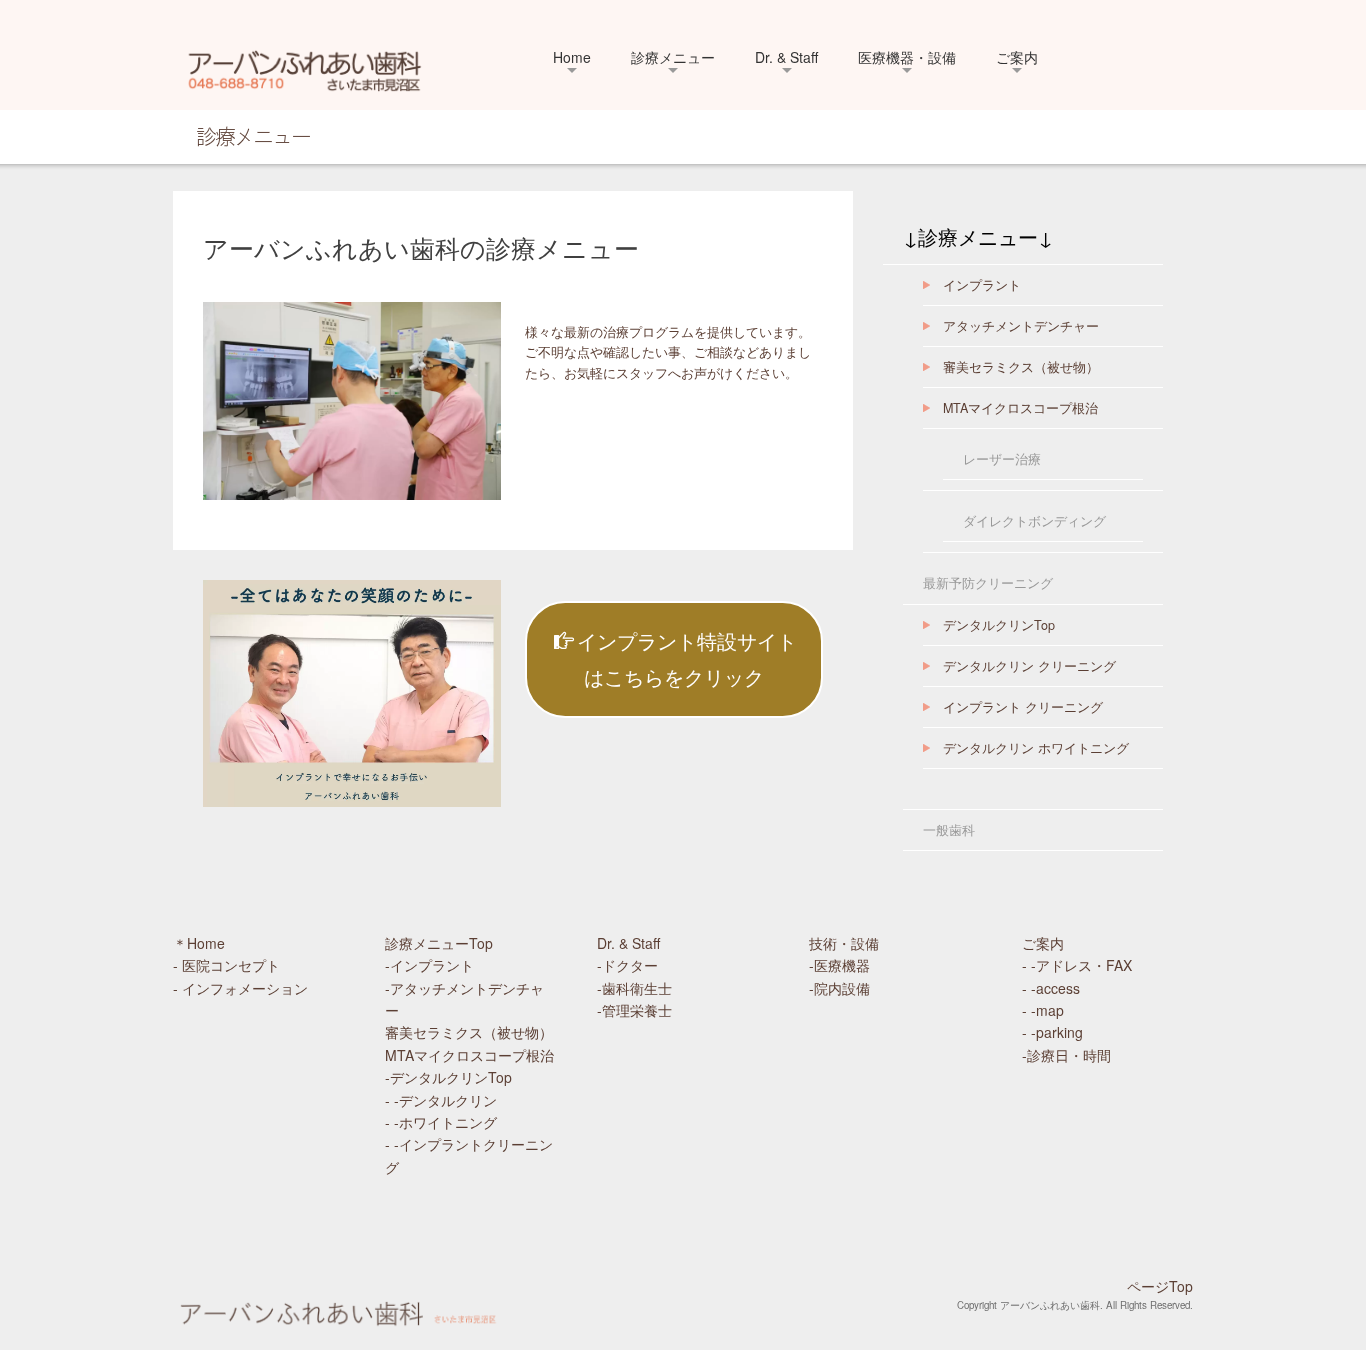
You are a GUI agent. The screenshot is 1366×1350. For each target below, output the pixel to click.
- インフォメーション (240, 988)
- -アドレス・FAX (1077, 965)
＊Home (199, 943)
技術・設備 (844, 943)
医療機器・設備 (907, 57)
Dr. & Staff (786, 57)
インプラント (982, 285)
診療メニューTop (439, 943)
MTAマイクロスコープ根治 (1020, 408)
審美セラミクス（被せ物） (1021, 367)
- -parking (1052, 1032)
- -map (1043, 1010)
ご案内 (1017, 57)
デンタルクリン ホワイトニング (1036, 748)
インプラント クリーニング (1023, 707)
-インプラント (429, 965)
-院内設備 (846, 988)
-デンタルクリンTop (448, 1077)
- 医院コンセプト (226, 965)
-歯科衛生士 (634, 988)
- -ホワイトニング (441, 1122)
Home (572, 57)
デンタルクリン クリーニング (1029, 666)
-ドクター (627, 965)
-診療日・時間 (1066, 1055)
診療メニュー (673, 57)
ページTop (1160, 1286)
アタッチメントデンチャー (1021, 326)
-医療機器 (853, 965)
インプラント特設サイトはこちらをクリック (687, 658)
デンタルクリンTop (999, 625)
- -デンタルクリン (441, 1100)
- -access (1051, 988)
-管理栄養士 (634, 1010)
